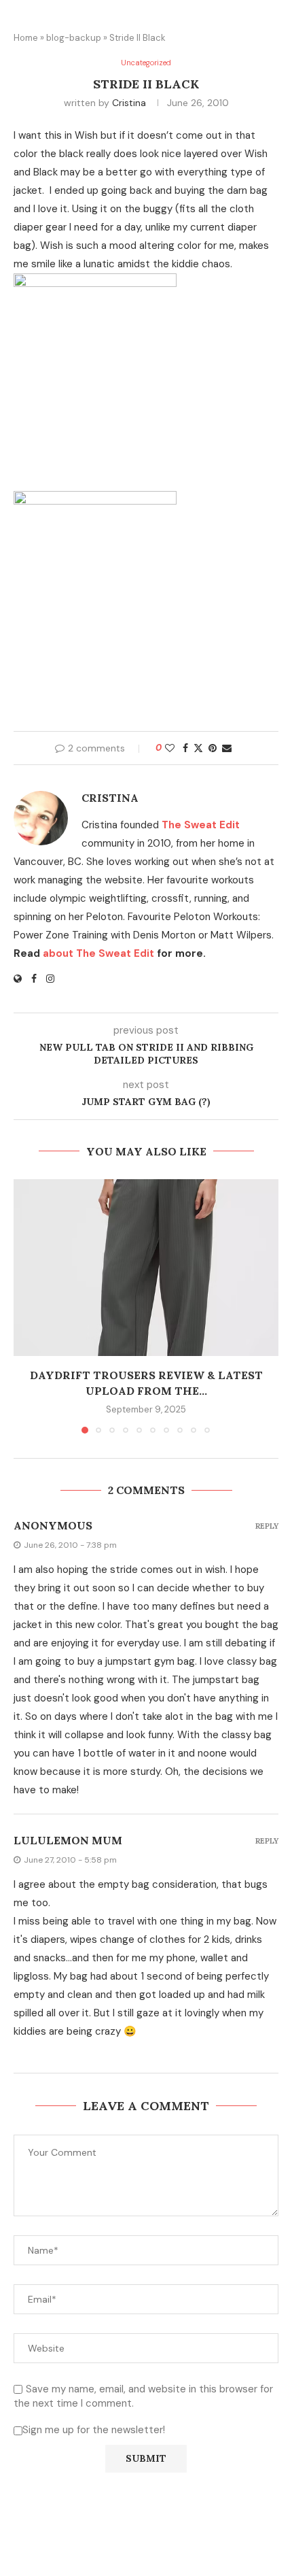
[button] (25, 1306)
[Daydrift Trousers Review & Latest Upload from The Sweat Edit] (146, 1268)
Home (26, 38)
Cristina (129, 103)
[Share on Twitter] (198, 748)
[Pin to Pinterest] (213, 748)
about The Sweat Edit (98, 953)
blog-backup (74, 38)
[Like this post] (170, 748)
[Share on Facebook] (185, 748)
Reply (267, 1526)
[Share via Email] (227, 748)
